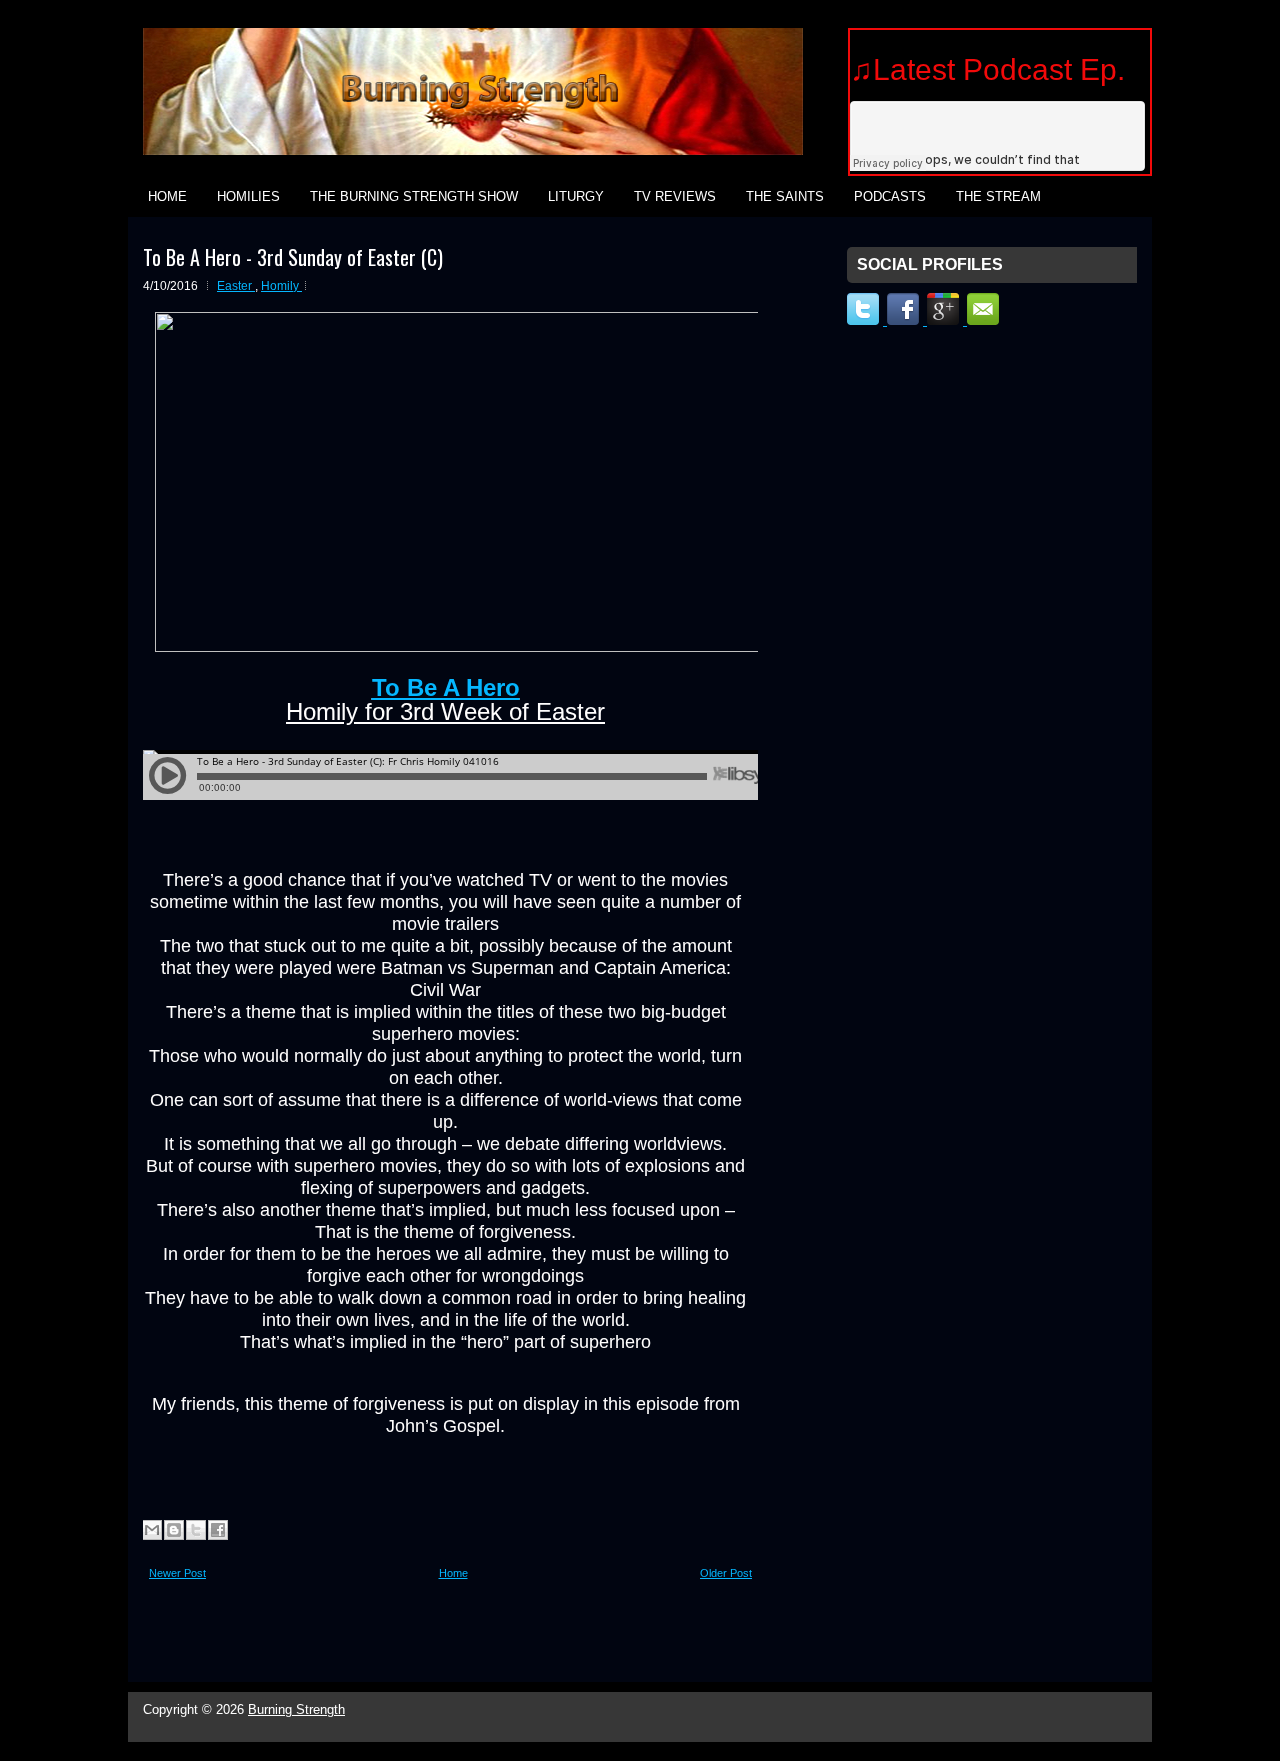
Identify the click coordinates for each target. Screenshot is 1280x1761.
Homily (281, 286)
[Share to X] (196, 1530)
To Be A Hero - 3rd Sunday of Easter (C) (293, 257)
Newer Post (177, 1573)
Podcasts (890, 196)
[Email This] (152, 1530)
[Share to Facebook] (218, 1530)
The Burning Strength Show (414, 196)
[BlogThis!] (174, 1530)
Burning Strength (296, 1709)
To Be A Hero (446, 687)
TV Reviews (675, 196)
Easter (236, 286)
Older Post (726, 1573)
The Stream (998, 196)
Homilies (248, 196)
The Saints (785, 196)
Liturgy (576, 196)
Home (167, 196)
